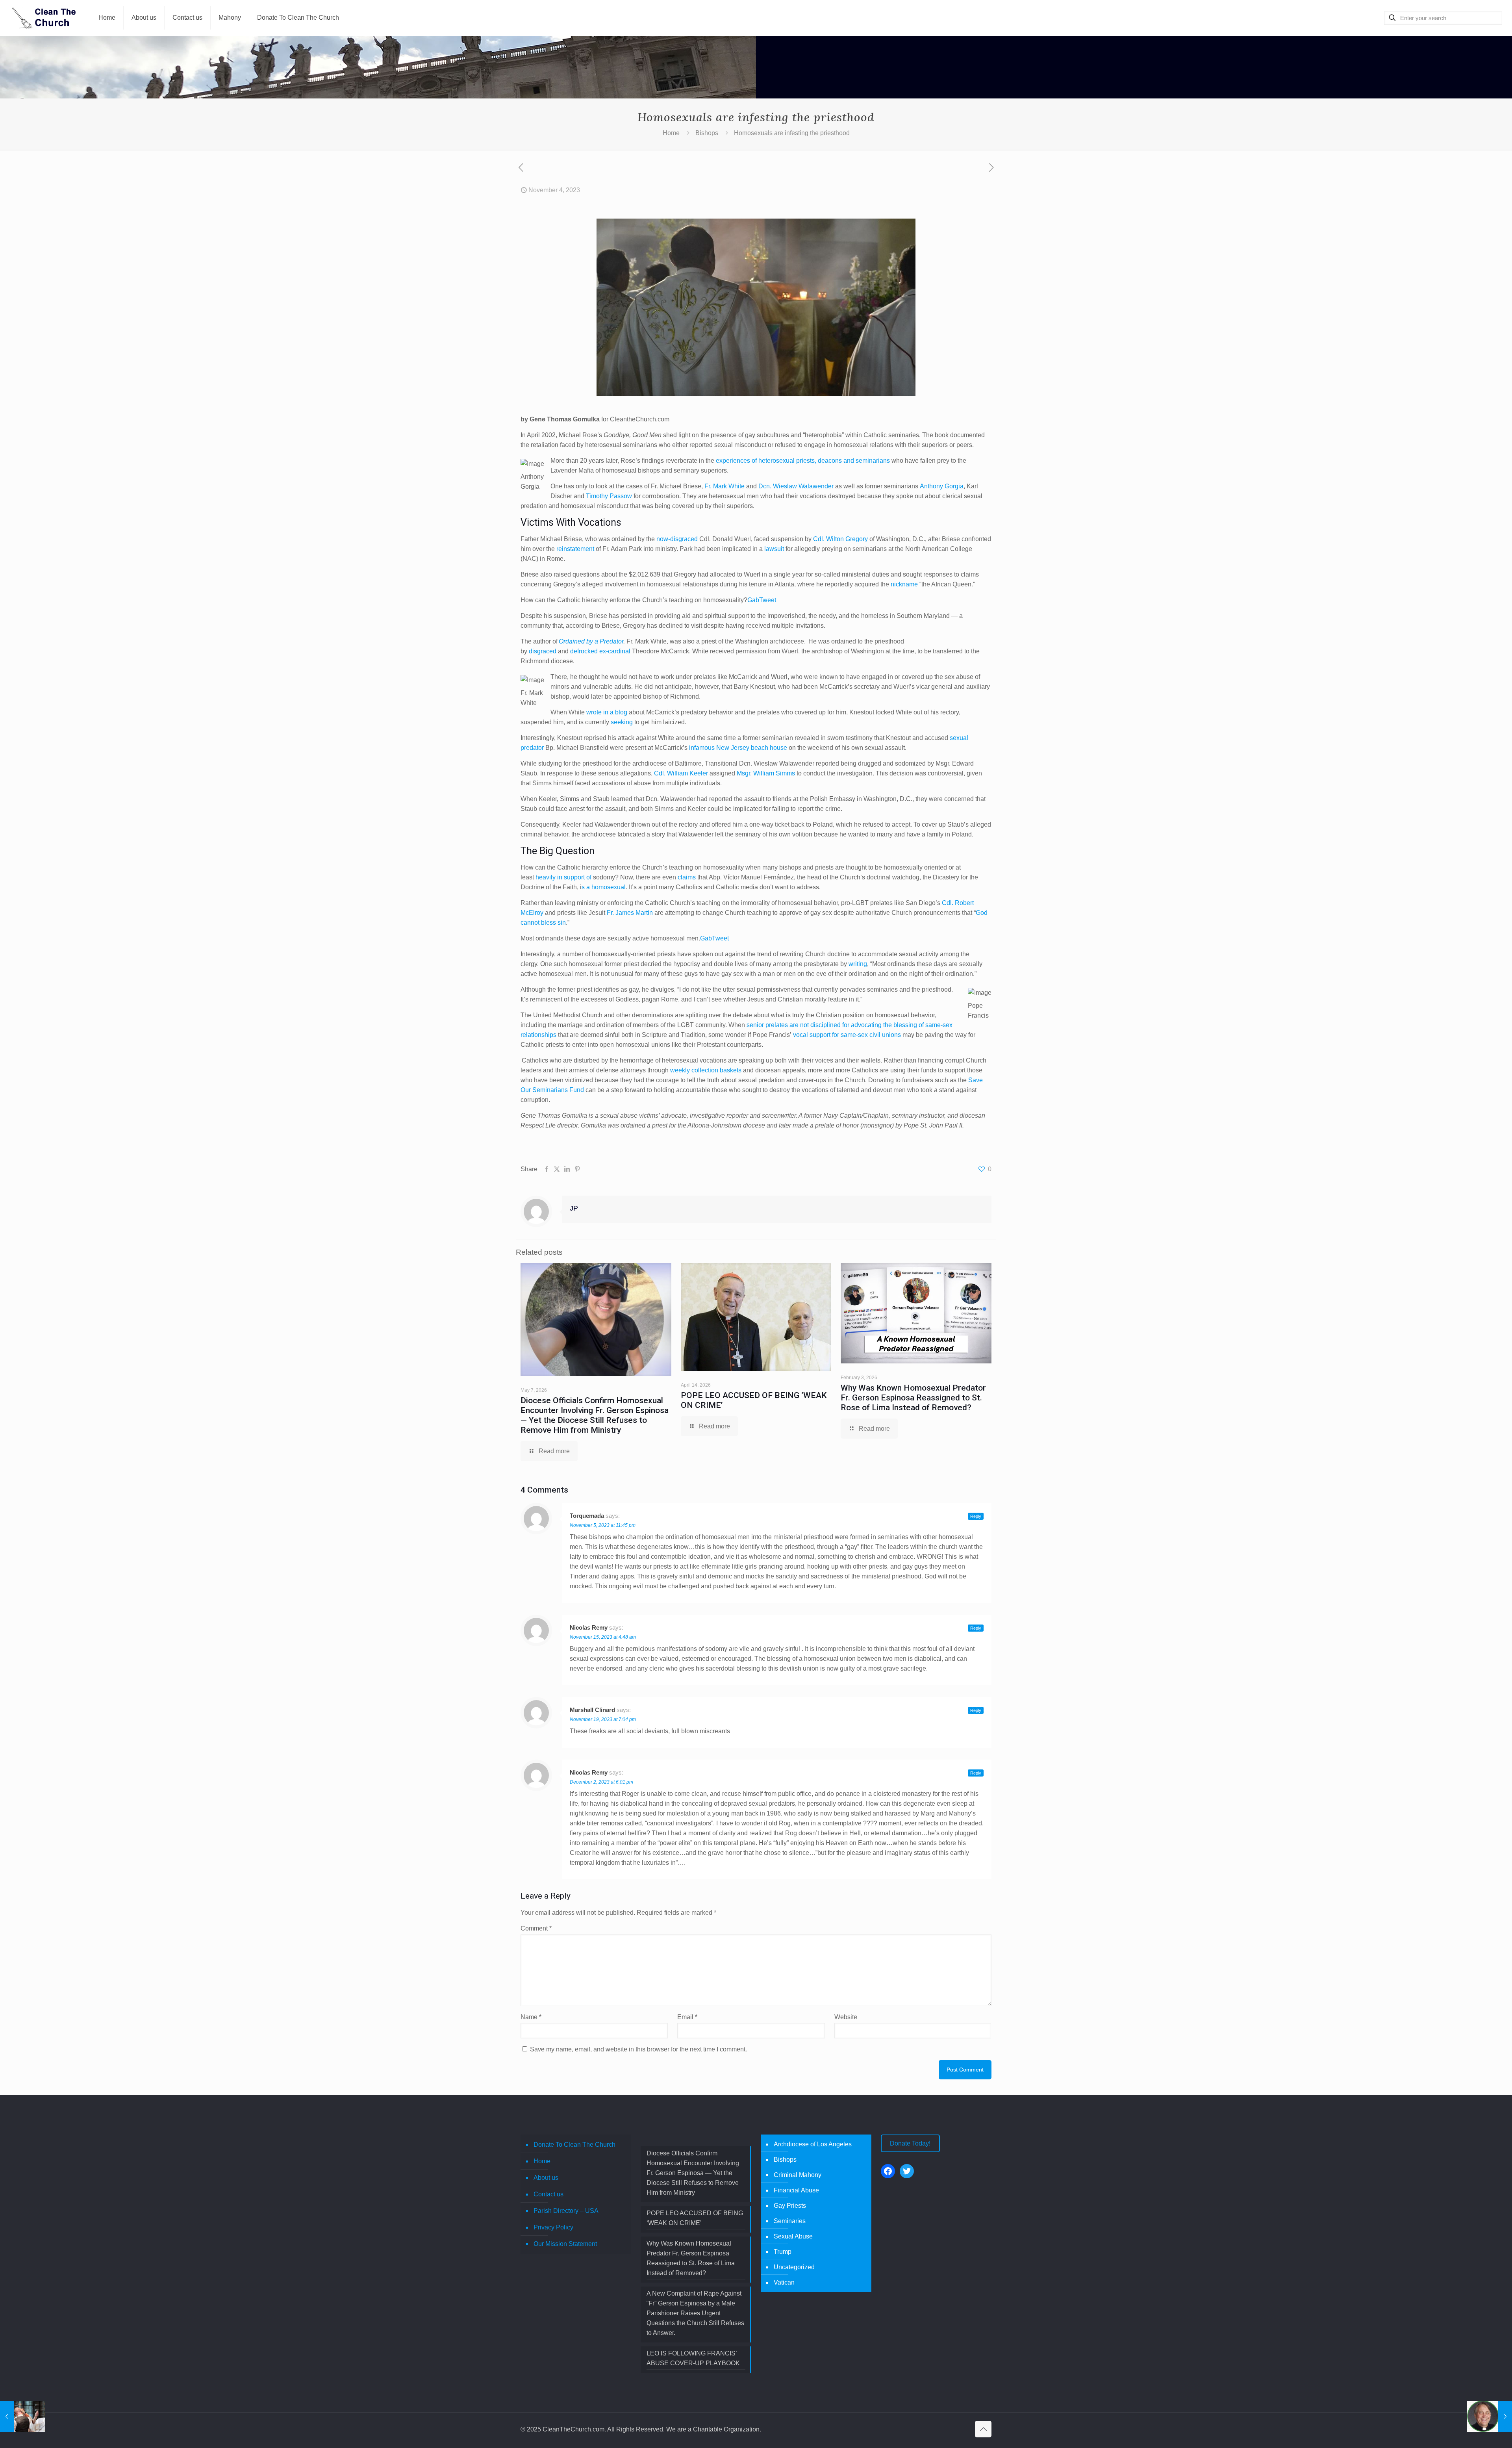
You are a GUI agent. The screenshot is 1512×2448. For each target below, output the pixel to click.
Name (531, 2017)
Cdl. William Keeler (681, 773)
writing (858, 964)
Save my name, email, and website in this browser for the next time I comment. (638, 2049)
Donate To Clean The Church (574, 2145)
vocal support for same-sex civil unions (847, 1035)
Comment (536, 1928)
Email (687, 2017)
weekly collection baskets (706, 1070)
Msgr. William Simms (766, 773)
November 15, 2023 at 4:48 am (603, 1637)
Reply (976, 1516)
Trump (783, 2252)
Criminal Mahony (798, 2175)
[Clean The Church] (43, 18)
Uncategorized (794, 2267)
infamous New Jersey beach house (738, 748)
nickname (904, 584)
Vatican (784, 2282)
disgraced (543, 651)
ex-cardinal (615, 651)
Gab (753, 600)
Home (671, 133)
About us (546, 2178)
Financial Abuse (796, 2190)
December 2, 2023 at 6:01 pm (601, 1782)
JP (574, 1208)
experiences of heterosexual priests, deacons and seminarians (803, 461)
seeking (622, 722)
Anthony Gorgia (942, 486)
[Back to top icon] (983, 2429)
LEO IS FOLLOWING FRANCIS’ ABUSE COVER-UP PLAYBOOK (693, 2358)
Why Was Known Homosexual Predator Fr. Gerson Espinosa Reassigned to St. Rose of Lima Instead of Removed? (913, 1398)
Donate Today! (910, 2143)
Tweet (768, 600)
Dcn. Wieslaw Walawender (796, 486)
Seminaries (790, 2221)
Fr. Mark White (724, 486)
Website (846, 2017)
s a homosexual (604, 887)
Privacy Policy (553, 2227)
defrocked (584, 651)
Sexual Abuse (793, 2236)
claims (687, 877)
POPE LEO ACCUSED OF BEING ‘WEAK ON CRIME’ (695, 2218)
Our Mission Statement (565, 2244)
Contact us (548, 2194)
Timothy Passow (609, 496)
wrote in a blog (607, 712)
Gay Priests (790, 2206)
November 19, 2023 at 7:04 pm (603, 1719)
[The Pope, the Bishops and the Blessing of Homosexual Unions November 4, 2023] (23, 2416)
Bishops (707, 133)
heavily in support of (563, 877)
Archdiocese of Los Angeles (813, 2144)
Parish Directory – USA (566, 2211)
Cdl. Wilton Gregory (840, 539)
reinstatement (575, 549)
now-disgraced (677, 539)
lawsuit (774, 549)
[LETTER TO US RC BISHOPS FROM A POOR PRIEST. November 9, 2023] (1489, 2416)
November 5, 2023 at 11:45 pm (603, 1525)
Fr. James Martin (630, 913)
